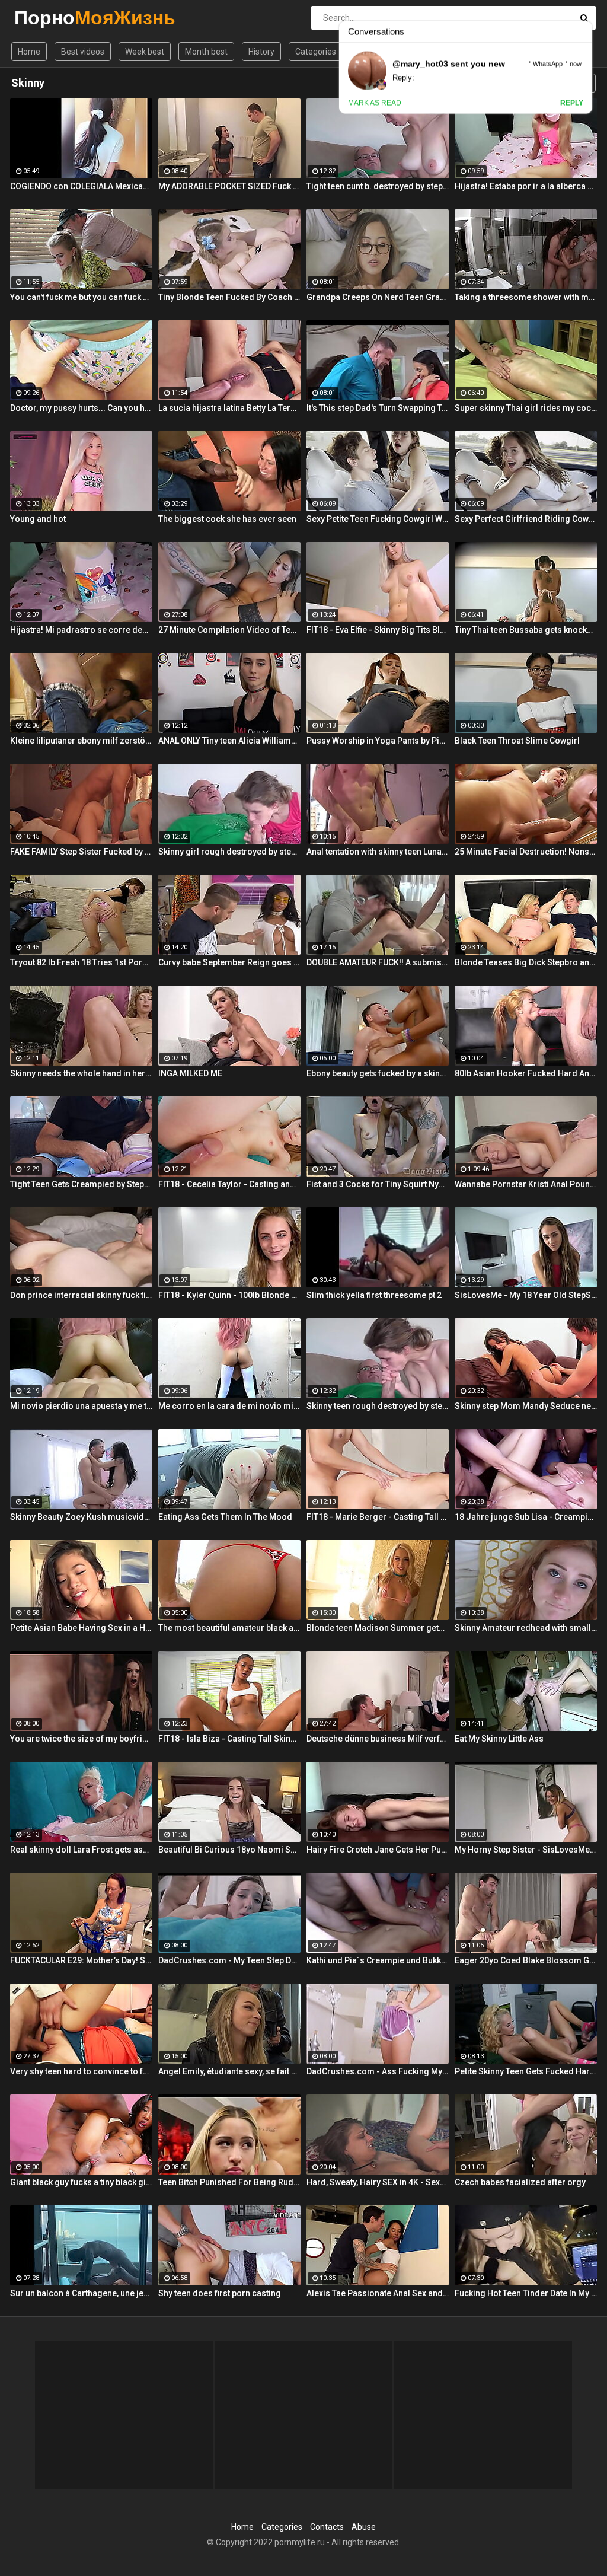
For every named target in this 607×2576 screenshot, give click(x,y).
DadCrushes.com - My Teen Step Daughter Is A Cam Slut (229, 1960)
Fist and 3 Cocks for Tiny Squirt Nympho (378, 1184)
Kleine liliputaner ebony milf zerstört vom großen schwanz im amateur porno (81, 741)
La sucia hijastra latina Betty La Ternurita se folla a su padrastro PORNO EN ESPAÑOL (229, 408)
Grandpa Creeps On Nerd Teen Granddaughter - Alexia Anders (378, 297)
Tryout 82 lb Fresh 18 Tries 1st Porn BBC (81, 962)
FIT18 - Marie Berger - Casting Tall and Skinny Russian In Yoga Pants (378, 1517)
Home (29, 52)
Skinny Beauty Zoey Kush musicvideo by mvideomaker (81, 1517)
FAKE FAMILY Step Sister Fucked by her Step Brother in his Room (81, 852)
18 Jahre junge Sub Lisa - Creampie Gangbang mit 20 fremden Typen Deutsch (526, 1517)
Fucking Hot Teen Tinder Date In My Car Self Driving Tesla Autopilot (526, 2293)
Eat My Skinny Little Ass (499, 1739)
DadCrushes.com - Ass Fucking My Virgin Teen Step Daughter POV (378, 2071)
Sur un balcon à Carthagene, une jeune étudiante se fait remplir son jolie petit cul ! (81, 2293)
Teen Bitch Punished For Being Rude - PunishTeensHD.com (229, 2182)
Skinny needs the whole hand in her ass (81, 1073)
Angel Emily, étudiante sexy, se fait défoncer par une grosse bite (229, 2071)
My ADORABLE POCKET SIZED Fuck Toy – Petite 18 (229, 186)
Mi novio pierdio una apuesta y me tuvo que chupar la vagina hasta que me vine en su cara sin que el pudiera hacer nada (81, 1406)
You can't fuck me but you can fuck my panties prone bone (81, 297)
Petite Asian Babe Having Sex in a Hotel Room (81, 1628)
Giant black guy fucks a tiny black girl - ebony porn (81, 2182)
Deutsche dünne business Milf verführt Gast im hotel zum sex (378, 1739)
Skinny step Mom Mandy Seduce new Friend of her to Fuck (526, 1406)
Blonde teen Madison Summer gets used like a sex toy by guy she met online (378, 1628)
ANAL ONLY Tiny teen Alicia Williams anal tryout (229, 741)
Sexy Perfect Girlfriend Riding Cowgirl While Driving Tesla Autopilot (526, 519)
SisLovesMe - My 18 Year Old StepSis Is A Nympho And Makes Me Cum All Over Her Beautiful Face (526, 1295)
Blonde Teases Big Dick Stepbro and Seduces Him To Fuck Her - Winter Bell (526, 962)
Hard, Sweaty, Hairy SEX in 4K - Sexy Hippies (378, 2182)
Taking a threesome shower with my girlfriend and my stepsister (526, 297)
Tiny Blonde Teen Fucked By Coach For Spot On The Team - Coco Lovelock (229, 297)
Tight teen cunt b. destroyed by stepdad (378, 186)
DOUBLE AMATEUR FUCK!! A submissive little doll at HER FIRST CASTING (378, 962)
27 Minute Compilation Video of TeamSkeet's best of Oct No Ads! (229, 630)
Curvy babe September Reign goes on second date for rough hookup (229, 962)
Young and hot (38, 519)
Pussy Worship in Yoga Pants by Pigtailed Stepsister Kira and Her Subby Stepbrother (378, 741)
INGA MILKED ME (190, 1073)
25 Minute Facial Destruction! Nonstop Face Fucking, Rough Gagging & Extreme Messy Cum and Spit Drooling (526, 852)
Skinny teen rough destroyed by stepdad (378, 1406)
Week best (145, 52)
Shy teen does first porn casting (220, 2293)
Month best (206, 52)
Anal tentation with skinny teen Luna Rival (378, 852)
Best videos (83, 52)
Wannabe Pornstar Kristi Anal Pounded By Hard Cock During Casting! (526, 1184)
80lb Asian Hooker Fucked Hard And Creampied (526, 1073)
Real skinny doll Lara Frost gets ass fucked (81, 1850)
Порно (45, 17)
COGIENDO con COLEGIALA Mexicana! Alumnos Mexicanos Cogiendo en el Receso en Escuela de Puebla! (81, 186)
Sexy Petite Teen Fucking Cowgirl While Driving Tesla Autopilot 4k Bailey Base (378, 519)
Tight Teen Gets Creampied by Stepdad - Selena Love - (81, 1184)
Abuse (364, 2527)
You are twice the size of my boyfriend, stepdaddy (81, 1739)
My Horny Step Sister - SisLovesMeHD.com (526, 1850)
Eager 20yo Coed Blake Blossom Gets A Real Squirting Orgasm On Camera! (526, 1960)
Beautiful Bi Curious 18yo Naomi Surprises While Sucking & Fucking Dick (229, 1850)
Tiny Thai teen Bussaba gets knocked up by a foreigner (526, 630)
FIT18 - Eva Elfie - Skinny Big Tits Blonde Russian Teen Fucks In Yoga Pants (378, 630)
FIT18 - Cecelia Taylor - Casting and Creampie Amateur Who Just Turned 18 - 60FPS (229, 1184)
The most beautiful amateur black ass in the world (229, 1628)
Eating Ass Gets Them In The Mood (225, 1517)
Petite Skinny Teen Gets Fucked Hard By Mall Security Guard (526, 2071)
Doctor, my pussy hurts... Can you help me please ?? (81, 408)
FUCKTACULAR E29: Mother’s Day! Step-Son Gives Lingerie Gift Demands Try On (81, 1960)
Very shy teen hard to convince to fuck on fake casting (81, 2071)
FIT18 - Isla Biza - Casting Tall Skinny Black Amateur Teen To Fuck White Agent (229, 1739)
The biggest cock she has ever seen (227, 519)
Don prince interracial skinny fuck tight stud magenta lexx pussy (81, 1295)
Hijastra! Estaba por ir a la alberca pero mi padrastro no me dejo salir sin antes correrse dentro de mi (526, 186)
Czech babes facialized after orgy (520, 2182)
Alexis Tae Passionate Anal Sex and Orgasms (378, 2293)
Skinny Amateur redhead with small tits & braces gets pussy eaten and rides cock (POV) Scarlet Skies (526, 1628)
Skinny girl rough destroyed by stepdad (229, 852)
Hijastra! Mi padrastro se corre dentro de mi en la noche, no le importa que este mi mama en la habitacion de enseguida (81, 630)
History (261, 52)
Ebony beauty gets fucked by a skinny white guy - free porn (378, 1073)
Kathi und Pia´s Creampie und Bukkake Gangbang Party (378, 1960)
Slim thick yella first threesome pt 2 (374, 1295)
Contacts (327, 2527)
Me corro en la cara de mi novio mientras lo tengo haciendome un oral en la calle (229, 1406)
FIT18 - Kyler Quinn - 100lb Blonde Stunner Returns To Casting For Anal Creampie (229, 1295)
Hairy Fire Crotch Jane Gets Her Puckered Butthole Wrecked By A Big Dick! (378, 1850)
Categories (316, 52)
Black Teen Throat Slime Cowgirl (517, 741)
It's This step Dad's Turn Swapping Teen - (378, 408)
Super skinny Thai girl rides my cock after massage (526, 408)
